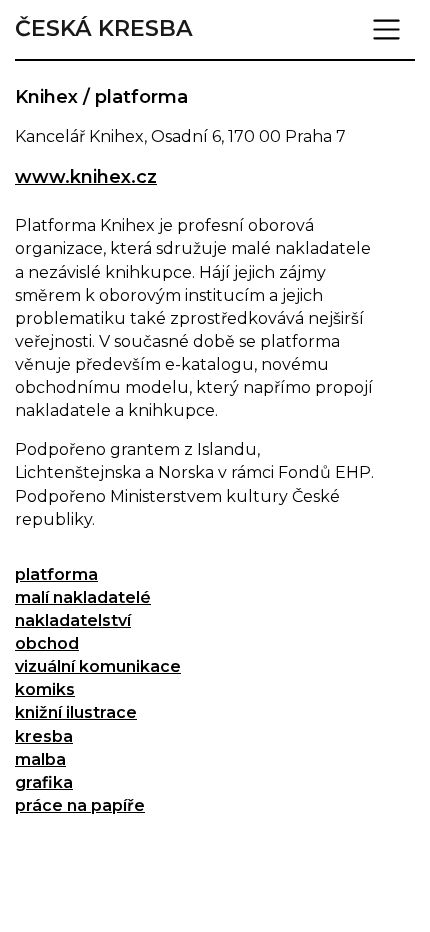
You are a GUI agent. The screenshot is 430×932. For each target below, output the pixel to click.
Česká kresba (104, 29)
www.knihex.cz (86, 177)
